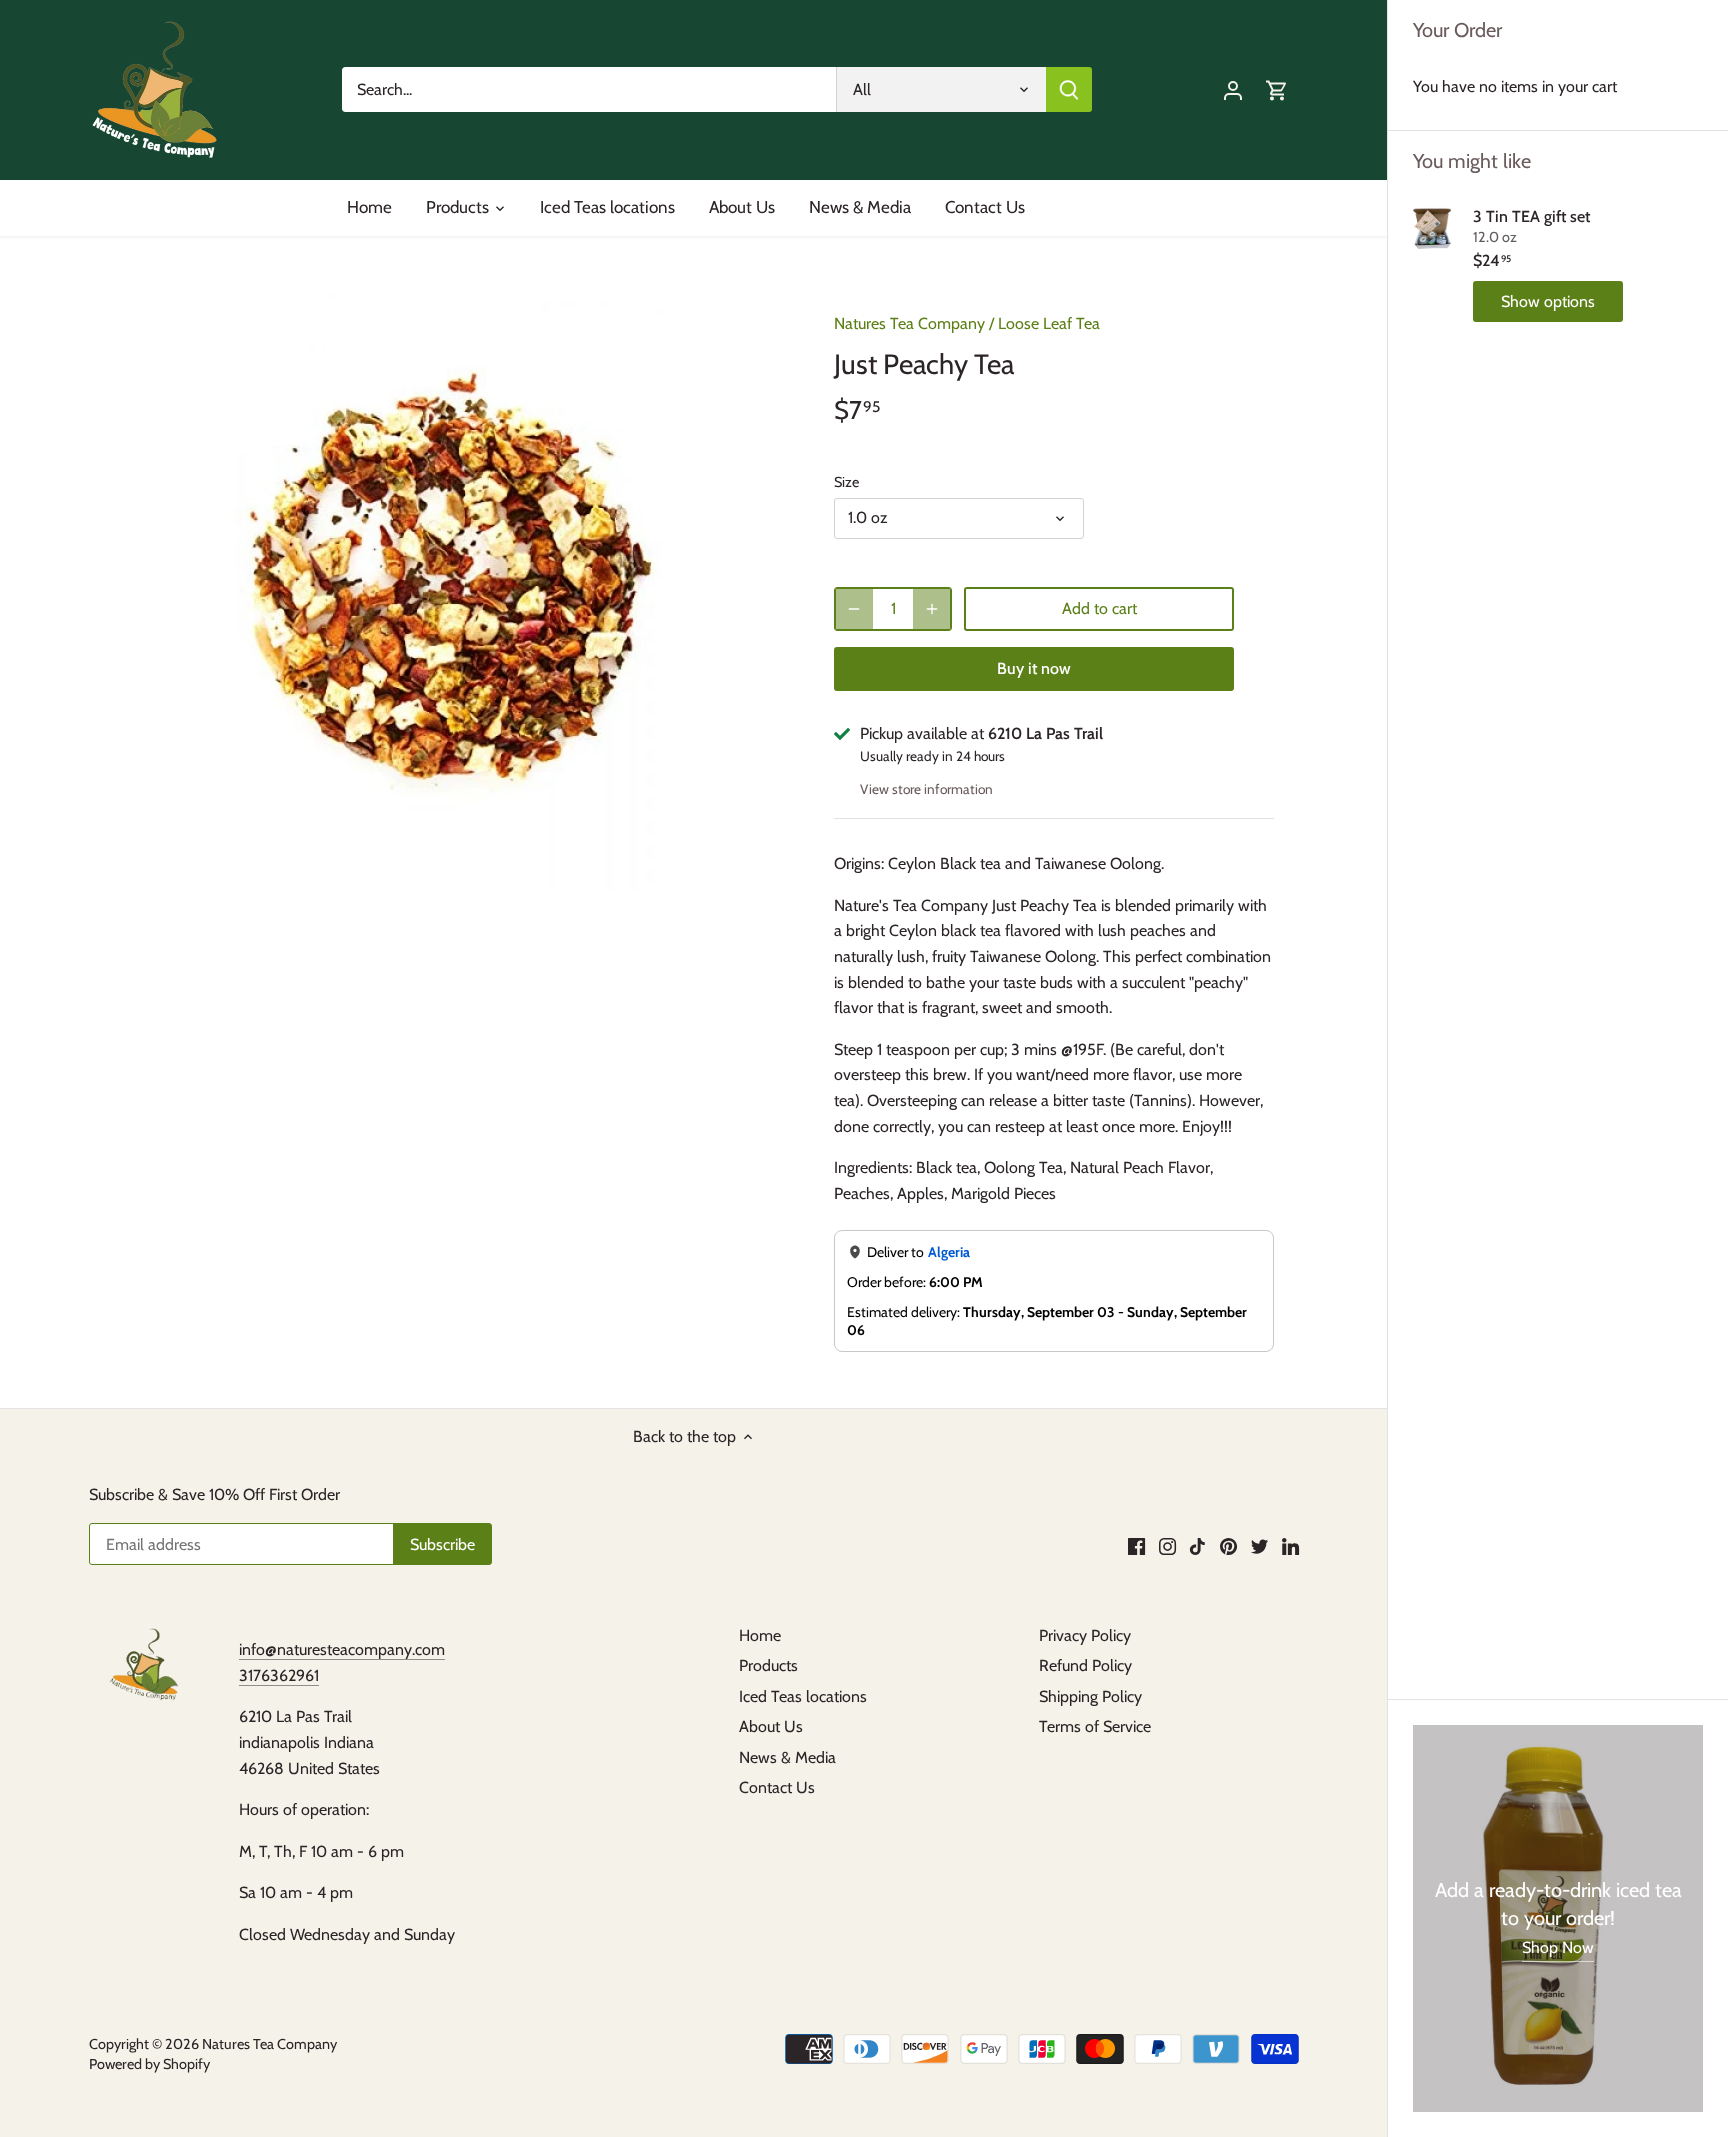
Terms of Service (1095, 1726)
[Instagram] (1167, 1546)
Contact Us (777, 1787)
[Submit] (1070, 89)
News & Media (787, 1757)
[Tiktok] (1197, 1546)
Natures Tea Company (909, 323)
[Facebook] (1136, 1546)
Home (760, 1635)
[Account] (1233, 89)
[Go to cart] (1277, 89)
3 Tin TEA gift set (1531, 216)
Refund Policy (1085, 1665)
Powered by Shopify (149, 2064)
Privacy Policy (1085, 1635)
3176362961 (279, 1675)
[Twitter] (1259, 1546)
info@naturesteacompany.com (342, 1649)
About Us (771, 1726)
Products (768, 1665)
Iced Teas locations (803, 1696)
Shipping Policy (1090, 1696)
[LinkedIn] (1290, 1546)
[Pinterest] (1228, 1546)
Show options (1548, 301)
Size (846, 482)
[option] (450, 592)
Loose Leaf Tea (1049, 323)
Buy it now (1034, 668)
